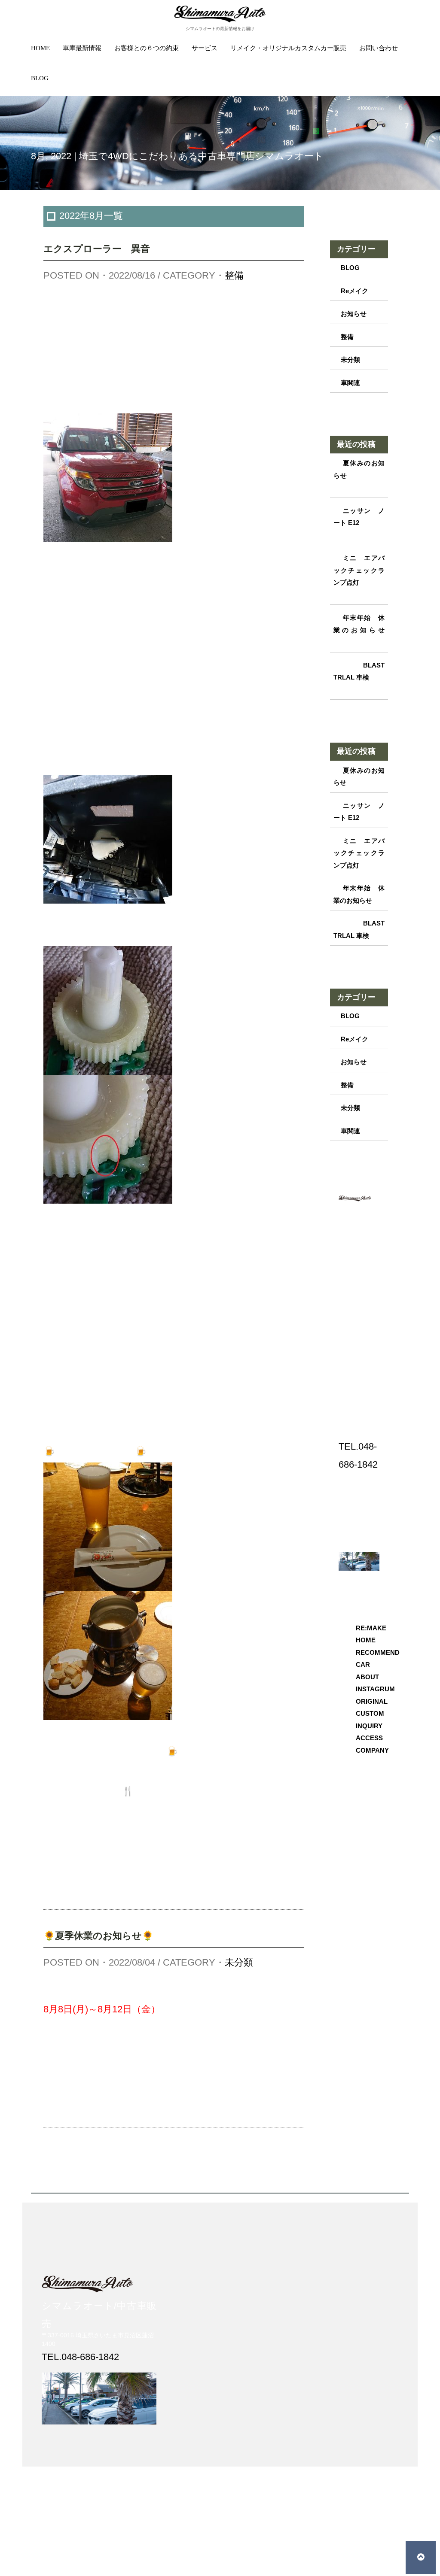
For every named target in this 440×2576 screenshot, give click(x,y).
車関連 (350, 383)
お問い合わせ (379, 48)
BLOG (40, 78)
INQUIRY (369, 1726)
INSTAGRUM (375, 1689)
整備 (234, 275)
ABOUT (367, 1677)
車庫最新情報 (82, 48)
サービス (205, 48)
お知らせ (354, 314)
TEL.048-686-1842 (80, 2357)
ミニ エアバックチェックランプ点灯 (359, 570)
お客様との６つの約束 (147, 48)
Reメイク (354, 291)
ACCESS (369, 1738)
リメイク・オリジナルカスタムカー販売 (288, 48)
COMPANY (372, 1750)
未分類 (239, 1962)
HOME (40, 48)
